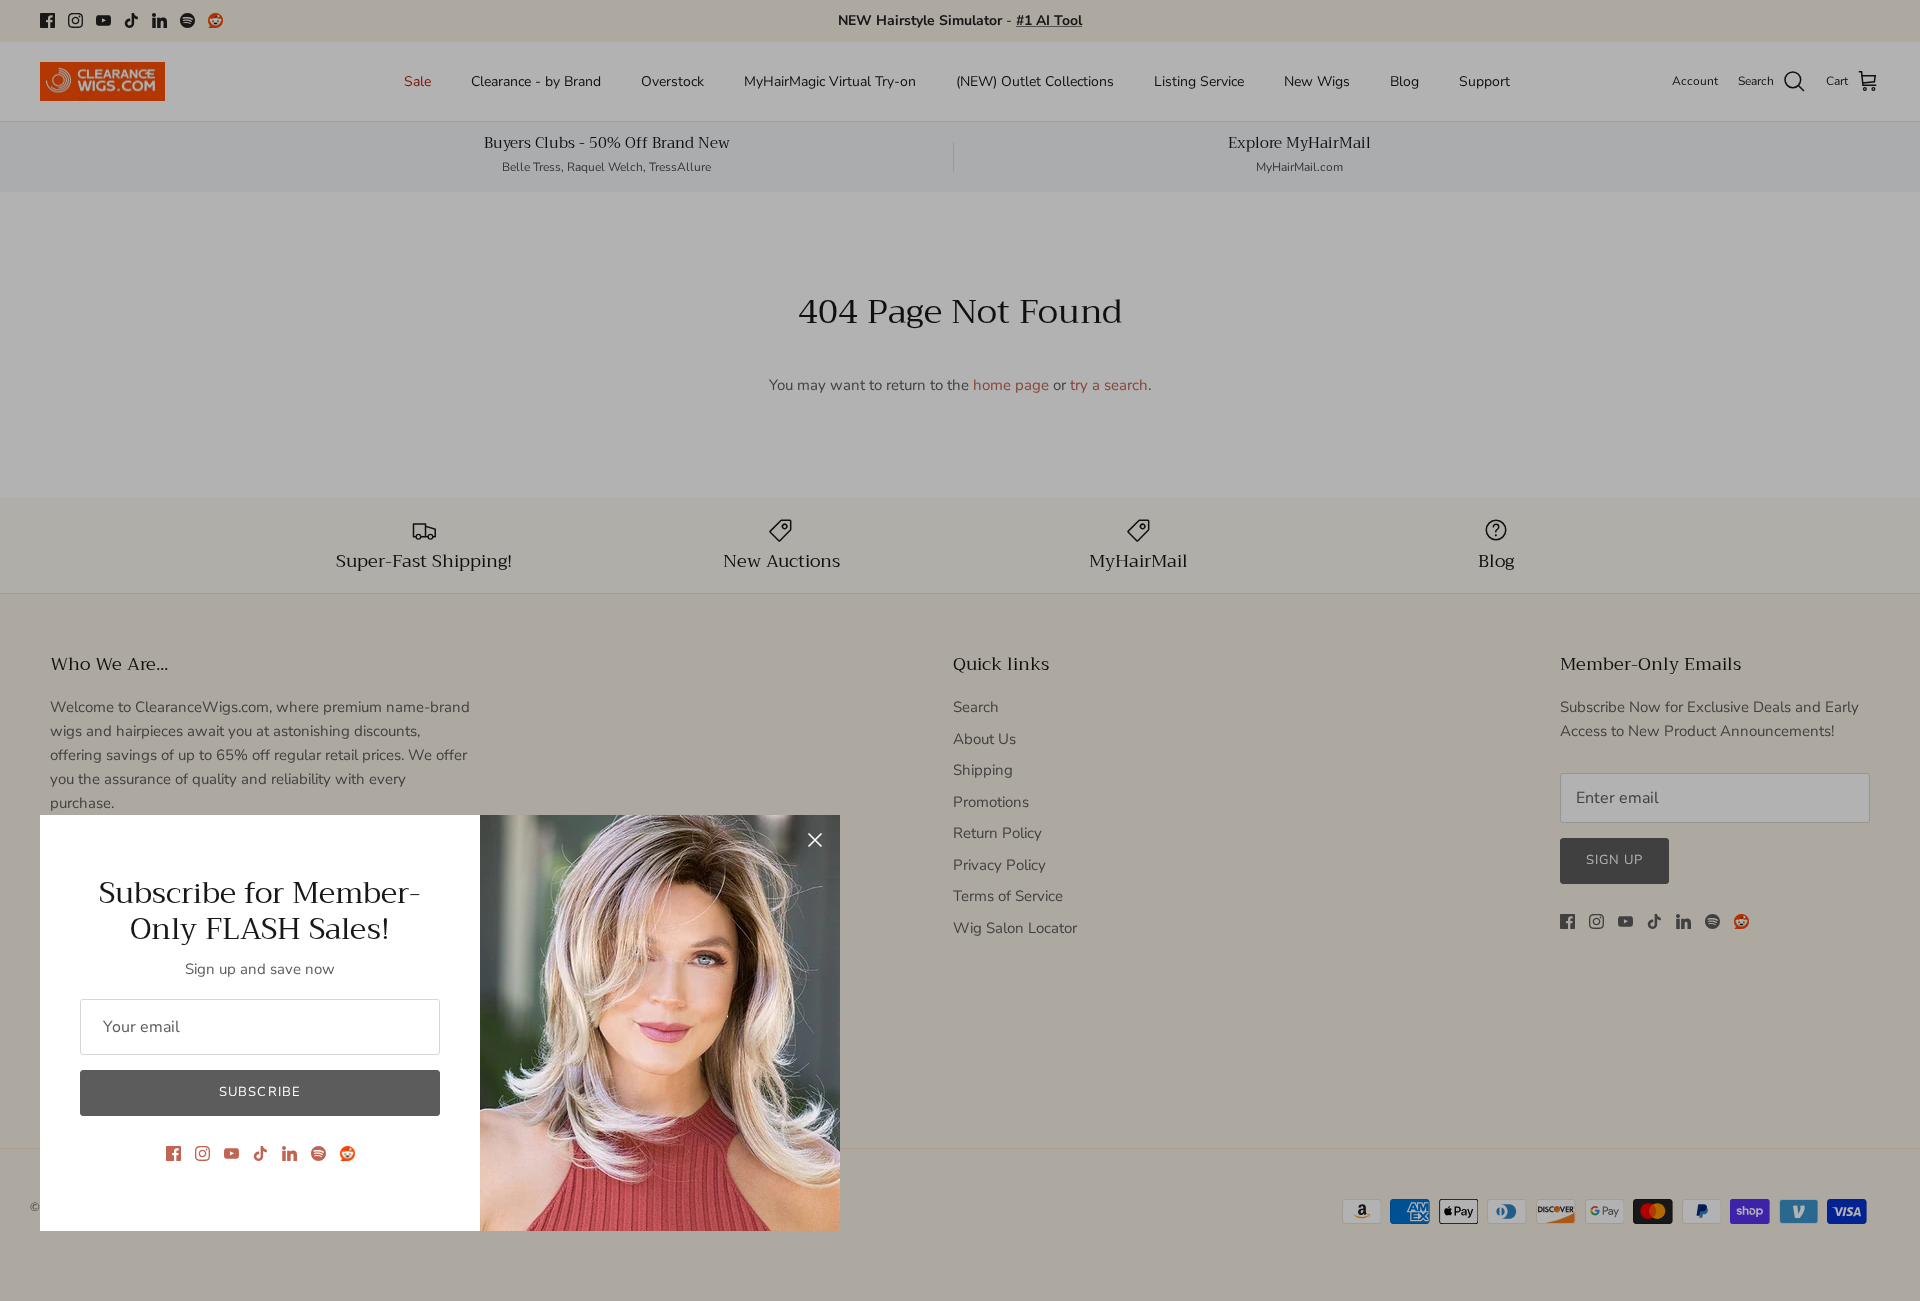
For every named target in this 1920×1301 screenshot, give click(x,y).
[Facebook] (173, 1153)
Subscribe (259, 1092)
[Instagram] (202, 1153)
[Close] (815, 840)
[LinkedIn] (289, 1153)
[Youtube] (231, 1153)
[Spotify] (318, 1153)
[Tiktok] (260, 1153)
